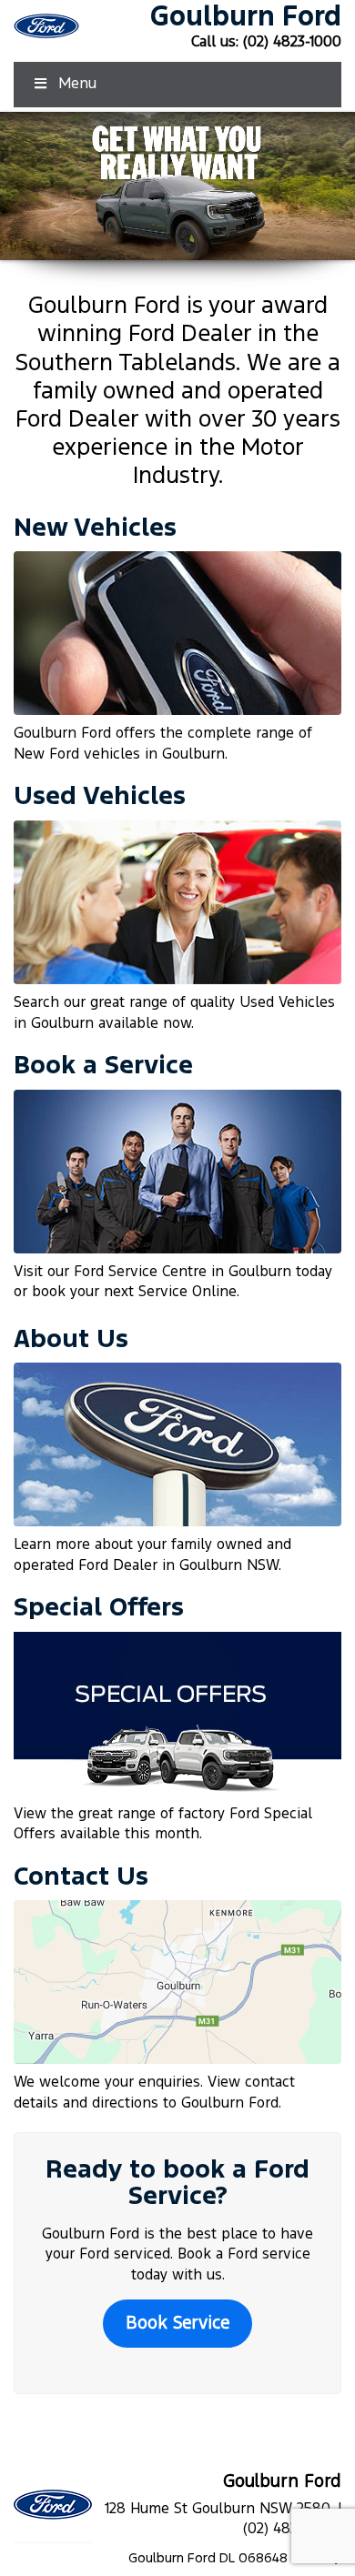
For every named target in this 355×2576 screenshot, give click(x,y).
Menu (77, 84)
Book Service (177, 2324)
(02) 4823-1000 (292, 42)
